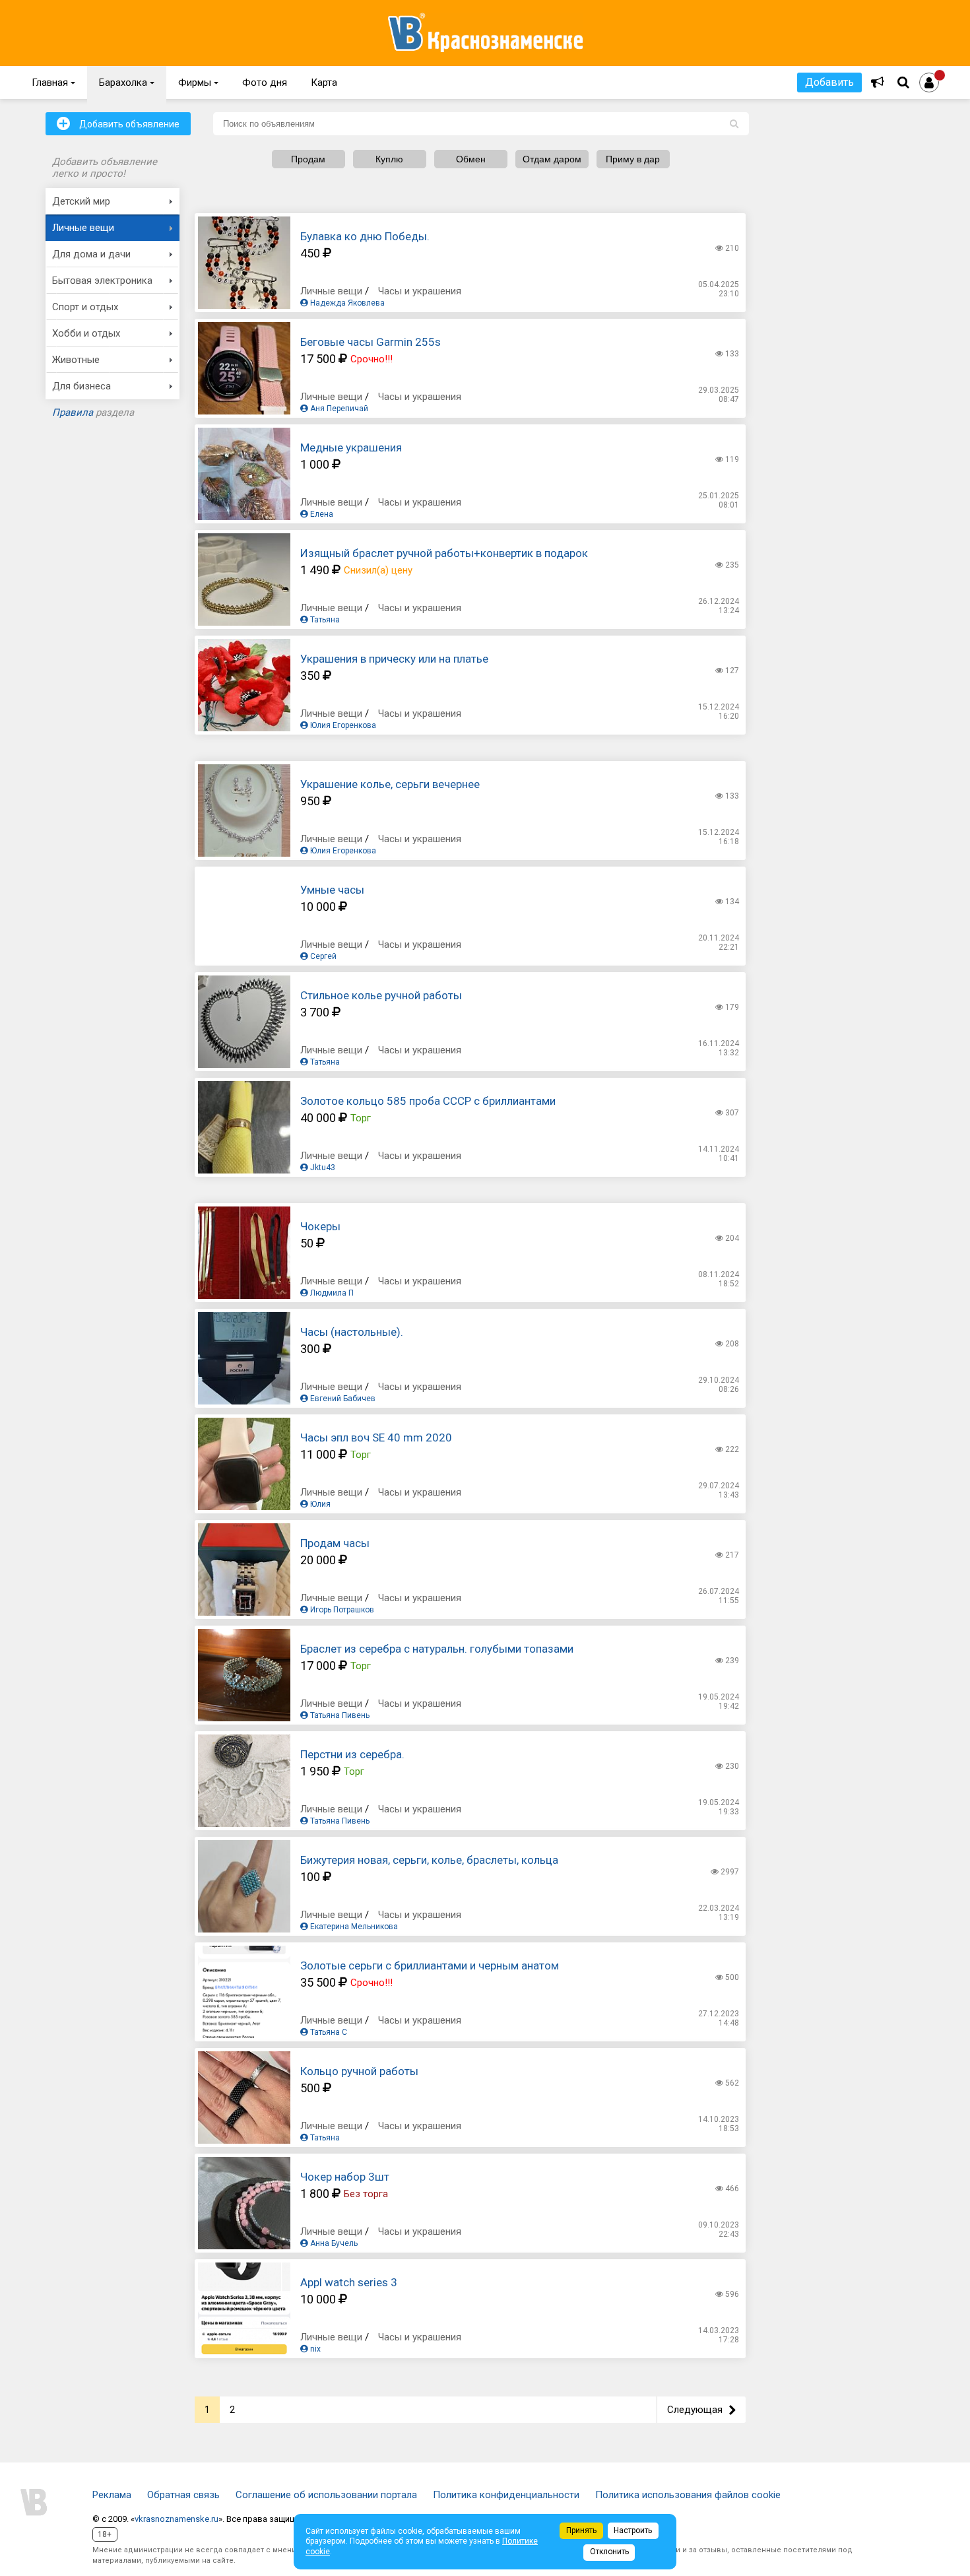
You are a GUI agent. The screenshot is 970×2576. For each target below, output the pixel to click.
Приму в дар (633, 159)
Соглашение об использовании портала (326, 2495)
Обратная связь (183, 2495)
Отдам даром (552, 159)
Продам (308, 159)
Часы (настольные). (352, 1332)
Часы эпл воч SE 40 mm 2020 (376, 1437)
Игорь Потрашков (341, 1610)
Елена (321, 514)
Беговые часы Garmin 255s (371, 342)
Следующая (701, 2410)
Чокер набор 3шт (345, 2177)
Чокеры (320, 1226)
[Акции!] (878, 83)
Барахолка (127, 83)
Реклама (112, 2495)
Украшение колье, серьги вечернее (390, 784)
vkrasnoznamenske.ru (177, 2519)
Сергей (322, 956)
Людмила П (331, 1293)
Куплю (389, 159)
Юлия (319, 1504)
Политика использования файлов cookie (688, 2495)
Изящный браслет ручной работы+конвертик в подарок (444, 553)
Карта (324, 83)
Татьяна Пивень (339, 1715)
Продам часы (335, 1543)
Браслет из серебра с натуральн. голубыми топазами (437, 1649)
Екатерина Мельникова (353, 1927)
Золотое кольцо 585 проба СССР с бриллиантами (428, 1101)
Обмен (471, 159)
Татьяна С (328, 2032)
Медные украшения (351, 447)
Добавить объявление (118, 123)
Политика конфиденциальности (506, 2495)
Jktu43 (322, 1168)
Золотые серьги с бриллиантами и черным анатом (430, 1965)
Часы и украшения (420, 291)
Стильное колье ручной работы (381, 995)
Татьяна (324, 620)
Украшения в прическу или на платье (394, 659)
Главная (53, 83)
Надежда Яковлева (346, 303)
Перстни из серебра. (352, 1754)
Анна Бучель (333, 2243)
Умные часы (332, 890)
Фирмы (198, 83)
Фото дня (265, 83)
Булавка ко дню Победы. (365, 236)
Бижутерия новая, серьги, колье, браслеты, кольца (429, 1860)
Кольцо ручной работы (359, 2071)
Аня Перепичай (338, 409)
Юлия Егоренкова (342, 725)
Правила (73, 413)
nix (314, 2349)
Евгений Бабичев (342, 1399)
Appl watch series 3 (349, 2282)
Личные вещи (331, 291)
